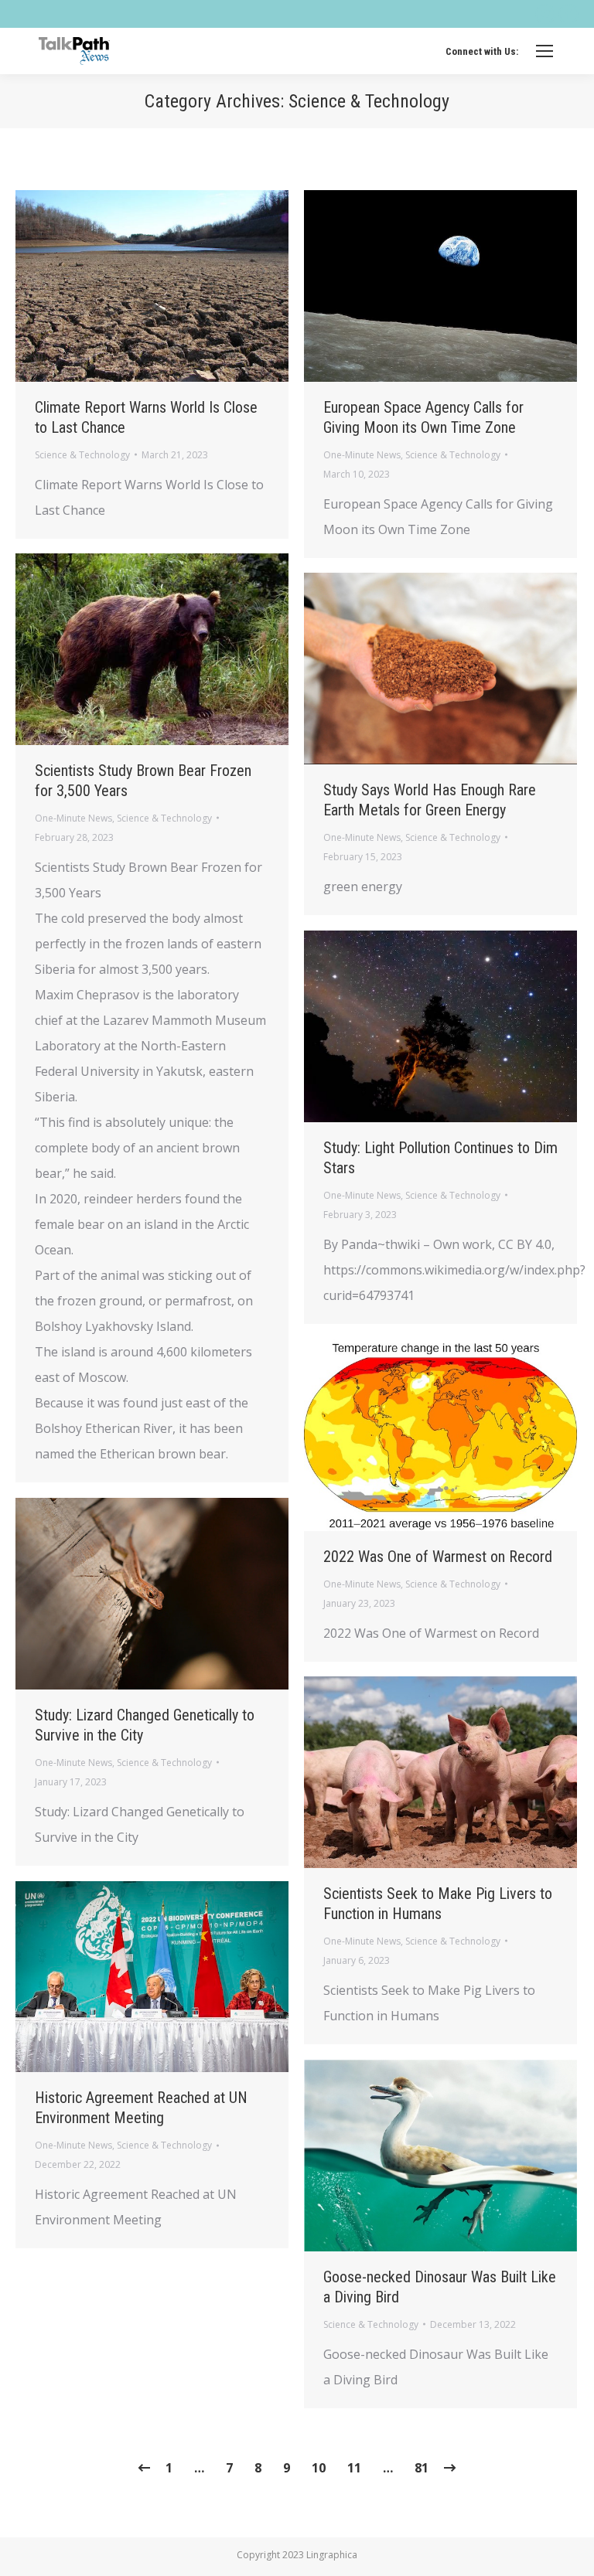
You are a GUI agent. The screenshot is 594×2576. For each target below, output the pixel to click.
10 (319, 2468)
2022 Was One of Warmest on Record (438, 1557)
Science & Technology (82, 455)
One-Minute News (362, 455)
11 (354, 2468)
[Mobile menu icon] (544, 51)
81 (422, 2468)
